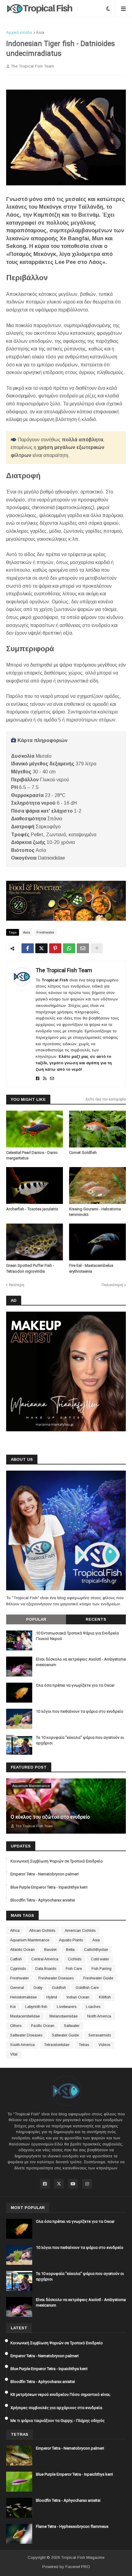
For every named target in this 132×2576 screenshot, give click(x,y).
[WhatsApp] (69, 948)
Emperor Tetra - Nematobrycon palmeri (45, 1874)
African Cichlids (42, 1931)
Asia (40, 32)
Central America (45, 1959)
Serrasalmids (100, 2035)
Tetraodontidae (57, 2045)
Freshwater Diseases (56, 1978)
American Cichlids (80, 1931)
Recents (96, 1619)
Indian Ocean (78, 1997)
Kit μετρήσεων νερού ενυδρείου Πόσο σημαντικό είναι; (60, 2394)
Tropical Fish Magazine (83, 2557)
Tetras (84, 2045)
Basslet (50, 1950)
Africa (15, 1931)
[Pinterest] (55, 948)
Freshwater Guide (98, 1978)
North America (99, 2016)
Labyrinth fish (36, 2007)
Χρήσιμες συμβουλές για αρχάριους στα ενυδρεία (56, 2408)
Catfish (16, 1959)
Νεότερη (17, 1285)
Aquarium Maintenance (30, 1940)
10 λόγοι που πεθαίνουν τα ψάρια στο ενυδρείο (80, 1711)
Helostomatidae (23, 1997)
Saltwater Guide (65, 2035)
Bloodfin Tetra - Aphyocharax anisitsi (43, 1900)
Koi (13, 2007)
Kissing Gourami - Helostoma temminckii (95, 1212)
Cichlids (75, 1959)
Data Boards (46, 1969)
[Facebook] (28, 948)
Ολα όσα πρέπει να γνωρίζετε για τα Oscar (75, 1685)
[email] (52, 1079)
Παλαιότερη (112, 1285)
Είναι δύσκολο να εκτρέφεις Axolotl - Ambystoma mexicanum (81, 1662)
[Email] (83, 948)
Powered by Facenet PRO (66, 2567)
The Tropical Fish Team (64, 970)
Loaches (93, 2007)
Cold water (100, 1959)
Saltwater (72, 2026)
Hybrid (52, 1997)
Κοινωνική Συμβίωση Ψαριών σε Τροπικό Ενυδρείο (57, 1861)
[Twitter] (41, 948)
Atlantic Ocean (22, 1950)
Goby (38, 1988)
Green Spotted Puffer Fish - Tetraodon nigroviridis (30, 1268)
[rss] (45, 1079)
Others (16, 2026)
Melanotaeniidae (64, 2016)
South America (22, 2045)
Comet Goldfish (83, 1153)
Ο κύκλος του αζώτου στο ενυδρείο (50, 1817)
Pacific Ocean (43, 2026)
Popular (36, 1619)
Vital (14, 2054)
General (17, 1988)
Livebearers (67, 2007)
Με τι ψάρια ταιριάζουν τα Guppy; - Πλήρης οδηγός (58, 2421)
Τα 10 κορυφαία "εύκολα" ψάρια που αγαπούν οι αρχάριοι (80, 1740)
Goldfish (59, 1988)
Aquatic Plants (71, 1940)
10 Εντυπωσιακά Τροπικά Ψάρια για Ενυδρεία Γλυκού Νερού (77, 1636)
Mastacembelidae (25, 2016)
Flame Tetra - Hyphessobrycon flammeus (72, 2526)
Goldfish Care (87, 1988)
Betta (70, 1950)
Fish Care (74, 1969)
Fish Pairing (101, 1969)
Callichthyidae (96, 1950)
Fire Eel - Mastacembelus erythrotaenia (91, 1268)
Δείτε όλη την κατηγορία (106, 1099)
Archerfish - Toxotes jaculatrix (32, 1209)
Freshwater (45, 932)
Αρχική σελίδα (19, 32)
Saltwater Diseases (26, 2035)
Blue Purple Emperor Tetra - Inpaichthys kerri (49, 1887)
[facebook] (38, 1079)
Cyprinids (18, 1969)
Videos (104, 2045)
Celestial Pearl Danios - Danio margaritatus (32, 1155)
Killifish (105, 1997)
